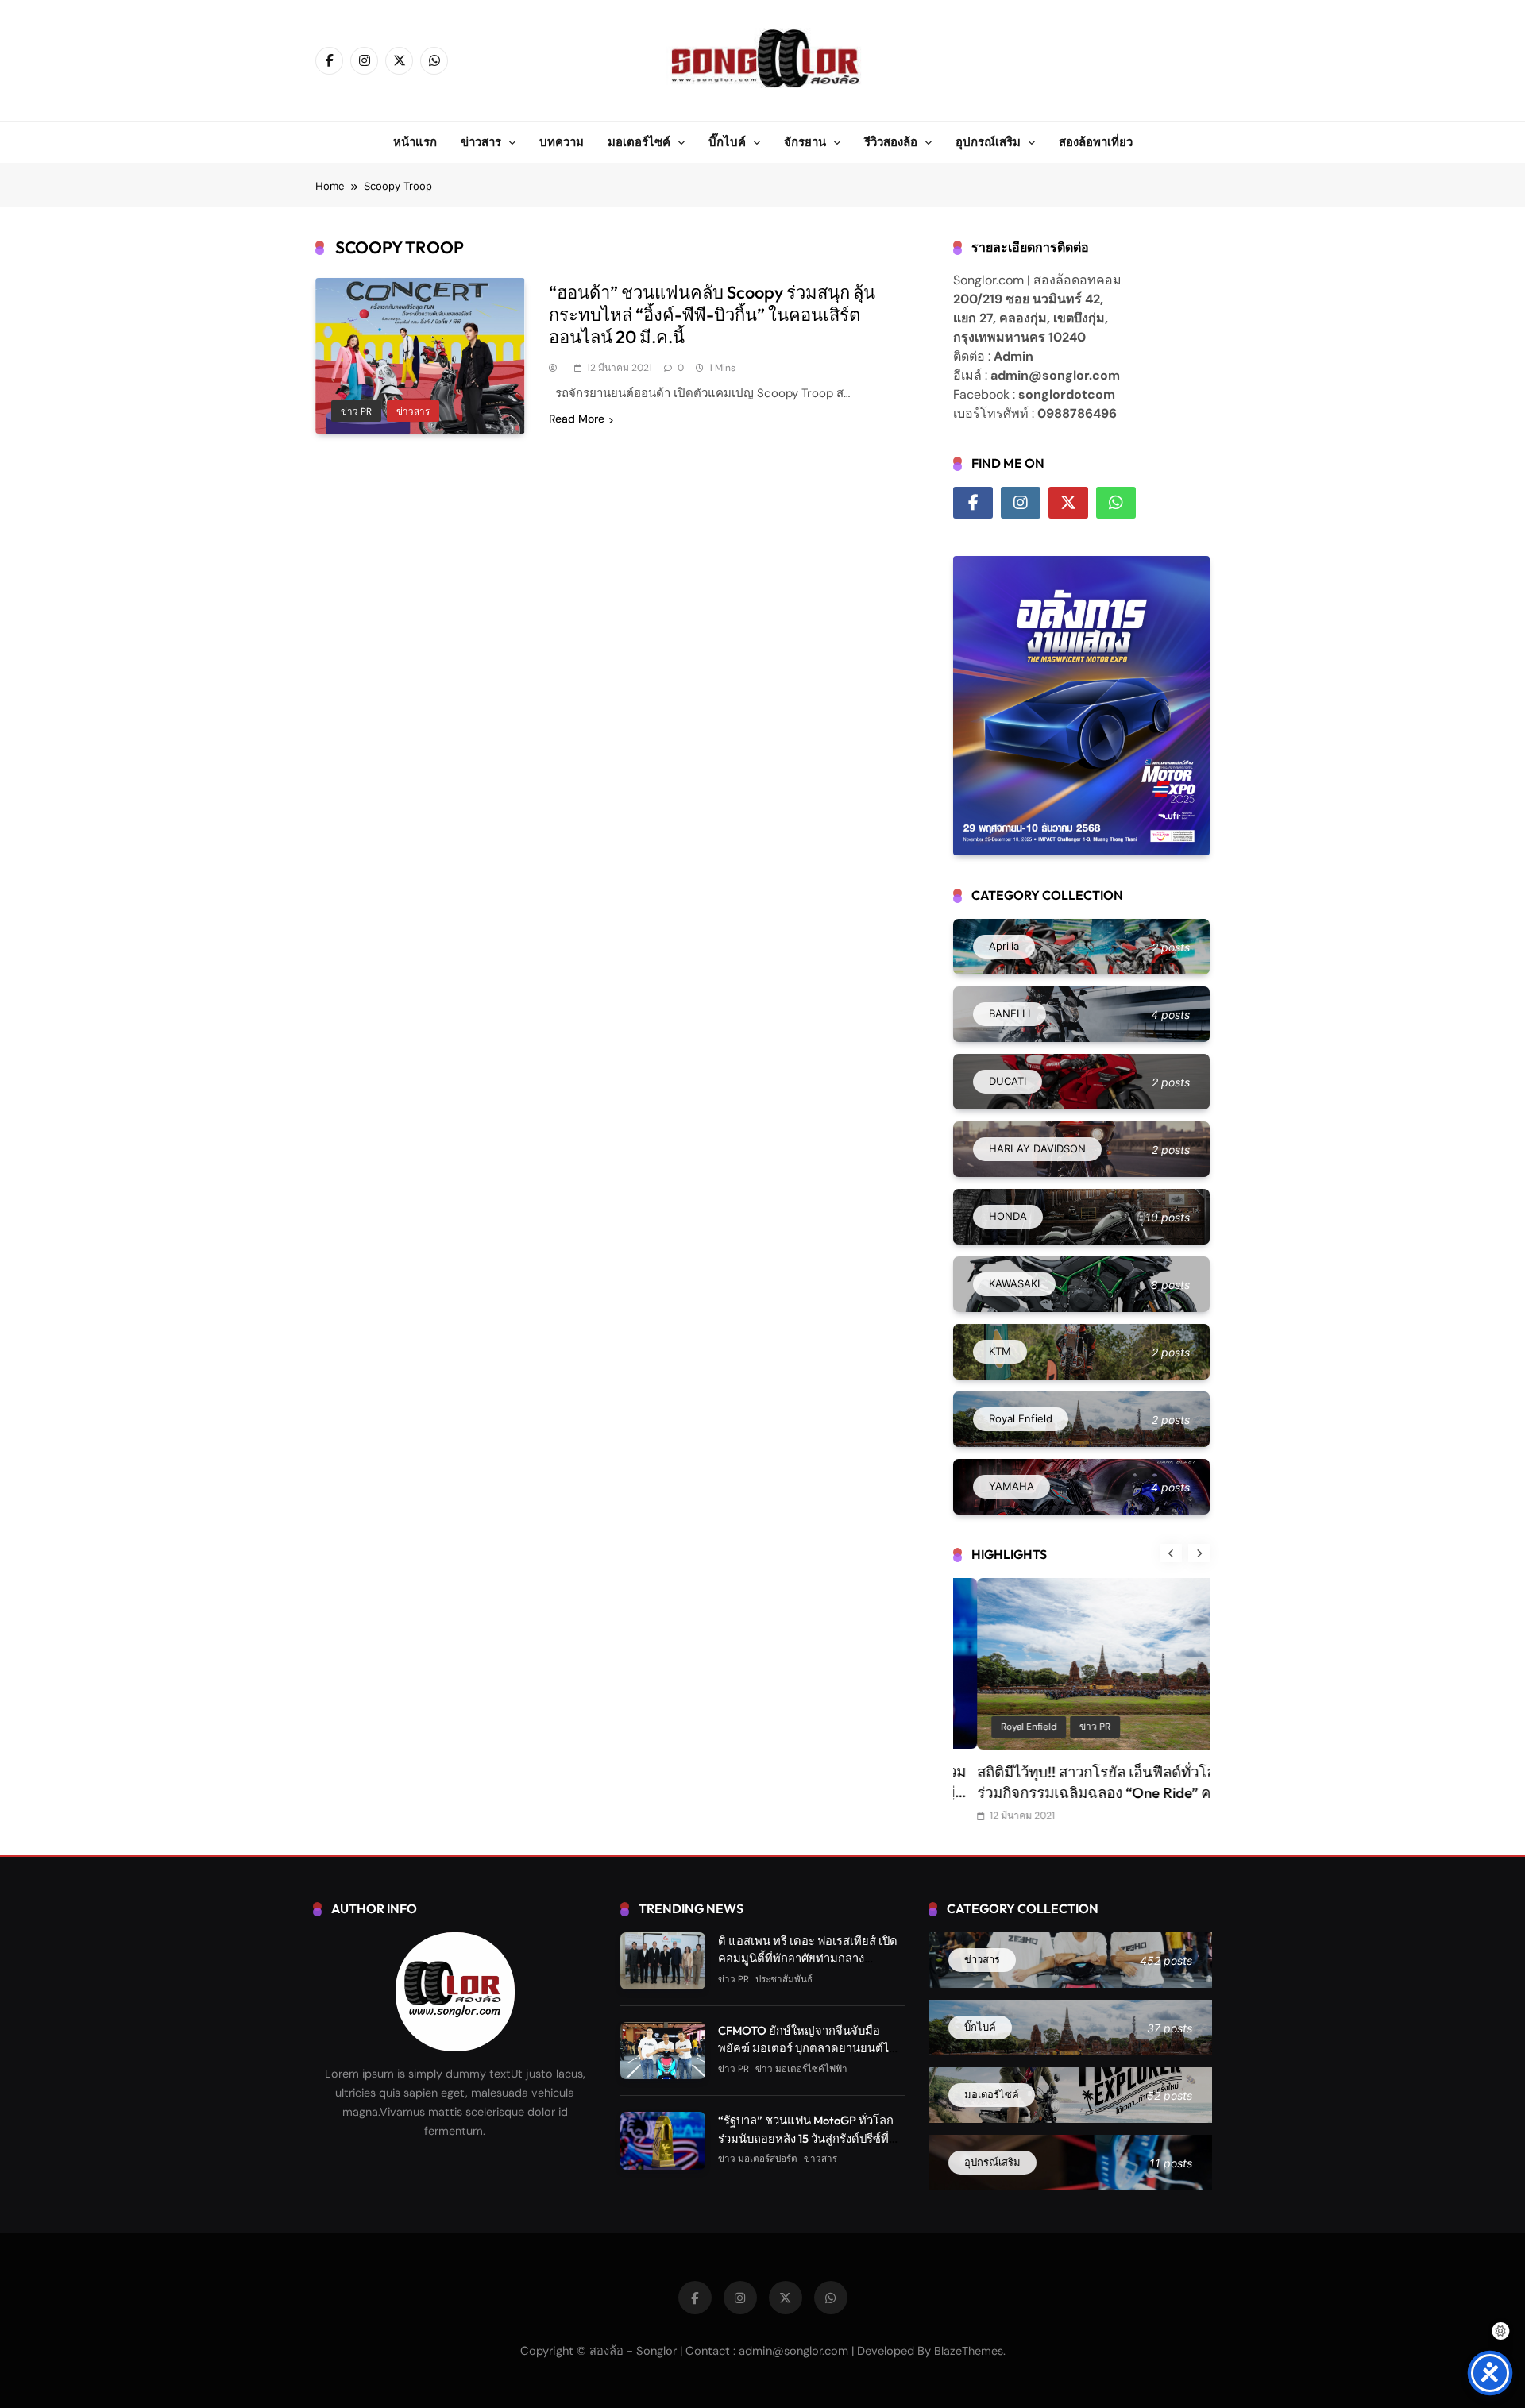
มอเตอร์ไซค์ (639, 142)
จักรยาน (805, 142)
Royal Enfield (1005, 1727)
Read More (577, 419)
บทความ (562, 142)
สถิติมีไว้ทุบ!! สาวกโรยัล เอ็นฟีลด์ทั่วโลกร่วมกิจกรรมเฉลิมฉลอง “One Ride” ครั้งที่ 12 (1077, 1793)
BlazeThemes (969, 2351)
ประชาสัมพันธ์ (784, 1979)
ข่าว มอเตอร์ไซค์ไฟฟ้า (801, 2069)
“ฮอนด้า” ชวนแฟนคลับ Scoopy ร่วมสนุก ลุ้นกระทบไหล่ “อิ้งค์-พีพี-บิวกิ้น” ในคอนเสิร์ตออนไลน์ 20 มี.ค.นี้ (712, 314)
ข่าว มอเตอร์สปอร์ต (758, 2159)
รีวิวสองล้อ (891, 142)
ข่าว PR (356, 411)
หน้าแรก (415, 142)
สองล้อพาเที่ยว (1096, 142)
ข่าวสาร (481, 142)
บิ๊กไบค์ (727, 142)
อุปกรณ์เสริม (988, 142)
